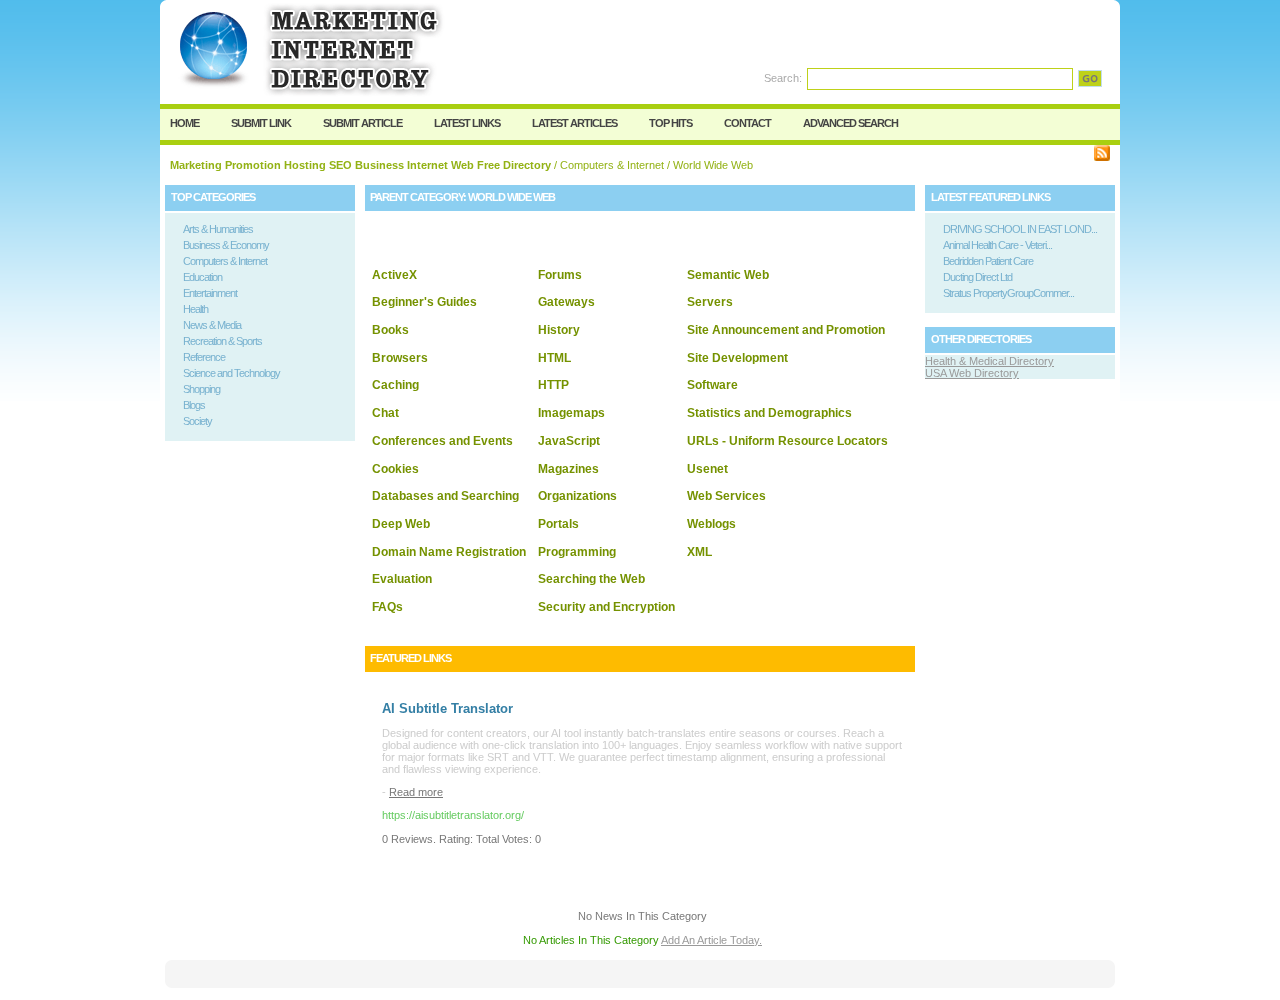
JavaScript (569, 441)
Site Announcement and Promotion (786, 330)
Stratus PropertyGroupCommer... (1008, 293)
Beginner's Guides (424, 302)
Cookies (395, 469)
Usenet (707, 469)
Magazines (568, 469)
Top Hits (670, 123)
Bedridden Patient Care (988, 261)
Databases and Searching (445, 496)
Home (184, 123)
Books (390, 330)
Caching (395, 385)
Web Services (726, 496)
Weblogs (711, 524)
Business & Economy (226, 245)
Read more (416, 792)
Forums (560, 275)
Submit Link (261, 123)
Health (195, 309)
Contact (747, 123)
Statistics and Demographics (769, 413)
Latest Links (467, 123)
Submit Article (362, 123)
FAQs (387, 607)
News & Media (212, 325)
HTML (554, 358)
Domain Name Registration (449, 552)
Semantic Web (728, 275)
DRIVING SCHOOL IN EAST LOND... (1020, 229)
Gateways (566, 302)
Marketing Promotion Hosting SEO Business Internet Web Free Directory (360, 165)
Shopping (201, 389)
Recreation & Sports (222, 341)
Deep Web (401, 524)
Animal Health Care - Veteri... (997, 245)
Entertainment (210, 293)
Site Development (737, 358)
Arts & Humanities (218, 229)
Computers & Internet (612, 165)
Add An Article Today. (711, 940)
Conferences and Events (442, 441)
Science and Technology (231, 373)
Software (712, 385)
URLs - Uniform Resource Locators (787, 441)
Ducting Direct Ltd (977, 277)
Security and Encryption (606, 607)
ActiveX (394, 275)
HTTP (553, 385)
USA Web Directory (972, 373)
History (559, 330)
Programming (577, 552)
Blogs (194, 405)
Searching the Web (591, 579)
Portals (558, 524)
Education (202, 277)
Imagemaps (571, 413)
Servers (710, 302)
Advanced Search (850, 123)
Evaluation (402, 579)
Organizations (577, 496)
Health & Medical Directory (989, 361)
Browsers (400, 358)
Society (197, 421)
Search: (783, 78)
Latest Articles (574, 123)
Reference (204, 357)
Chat (385, 413)
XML (699, 552)
